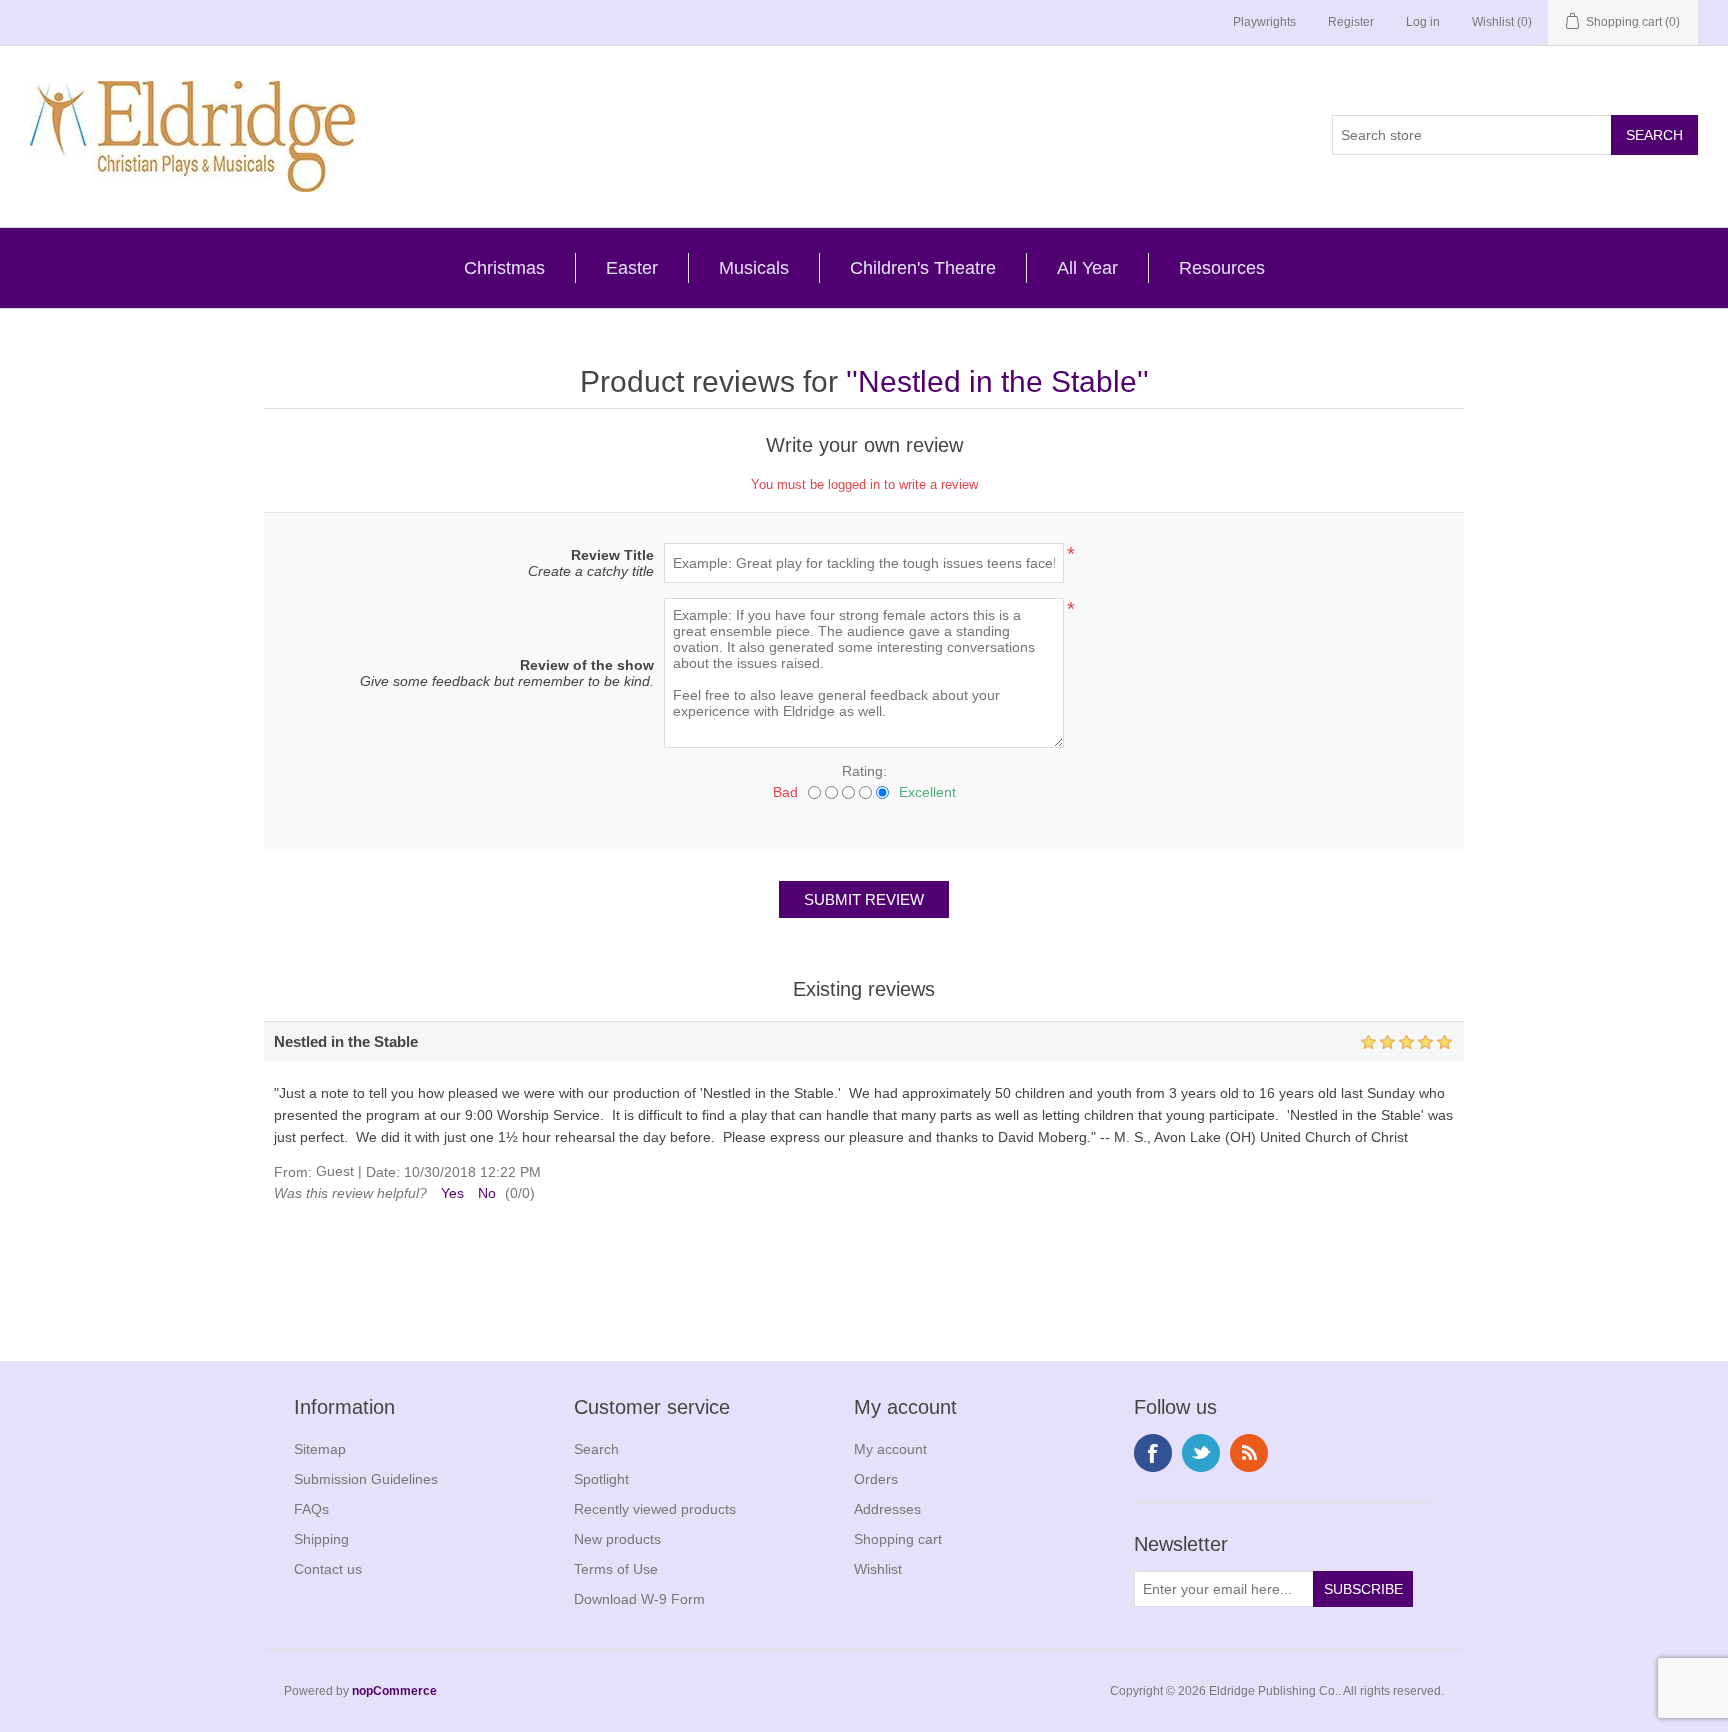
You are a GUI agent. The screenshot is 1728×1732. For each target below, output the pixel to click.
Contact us (328, 1569)
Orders (876, 1479)
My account (890, 1449)
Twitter (1201, 1453)
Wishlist (878, 1569)
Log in (1423, 22)
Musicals (754, 268)
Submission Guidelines (366, 1479)
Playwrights (1264, 22)
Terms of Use (616, 1569)
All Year (1087, 268)
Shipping (321, 1539)
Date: (383, 1172)
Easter (632, 268)
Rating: (864, 771)
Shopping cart (898, 1539)
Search (596, 1449)
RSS (1249, 1453)
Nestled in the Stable (997, 381)
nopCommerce (394, 1691)
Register (1351, 22)
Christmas (504, 268)
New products (617, 1539)
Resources (1222, 268)
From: (293, 1172)
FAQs (311, 1509)
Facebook (1153, 1453)
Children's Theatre (923, 268)
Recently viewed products (655, 1509)
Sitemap (320, 1449)
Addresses (887, 1509)
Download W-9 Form (639, 1599)
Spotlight (601, 1479)
